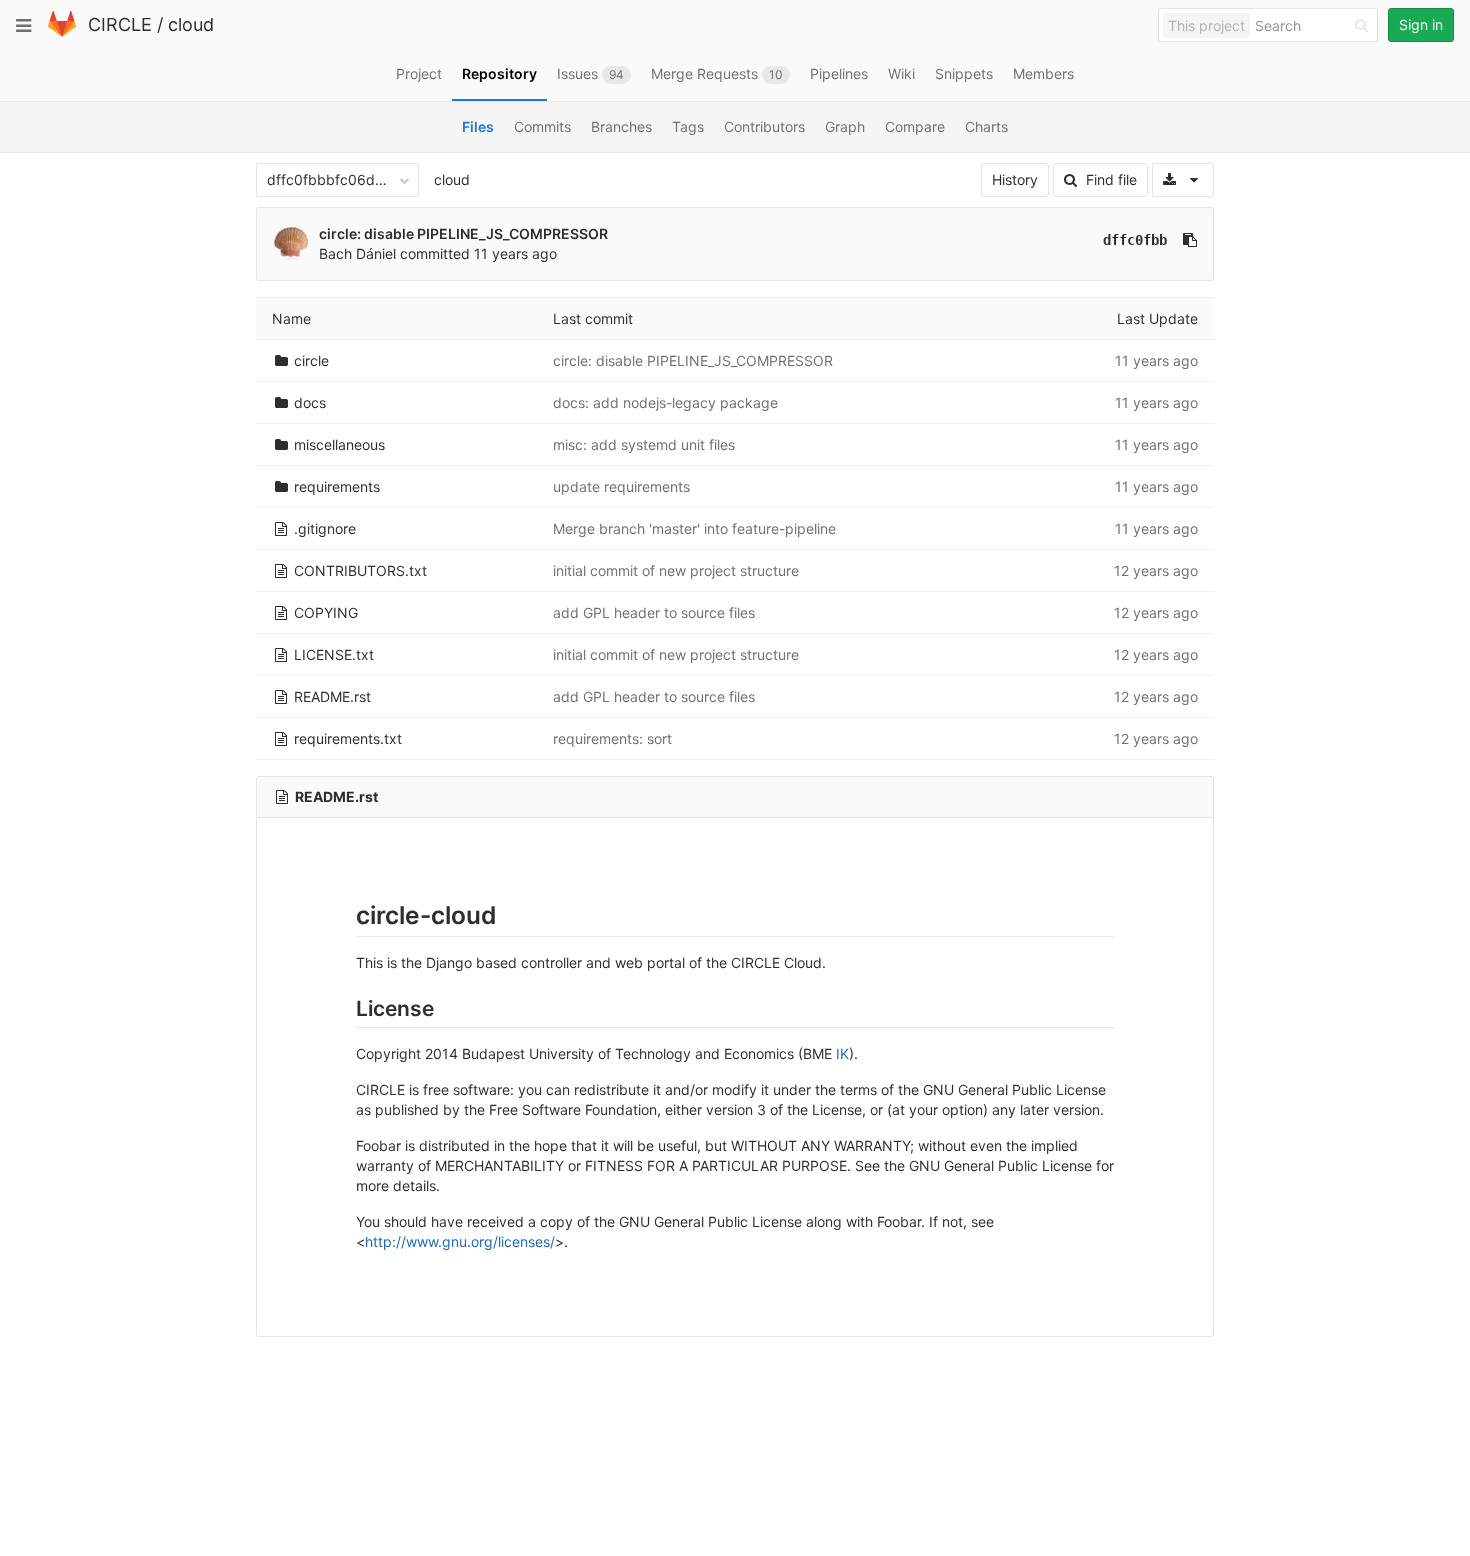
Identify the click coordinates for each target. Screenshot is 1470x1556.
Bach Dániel (357, 253)
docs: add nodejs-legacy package (665, 402)
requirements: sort (612, 738)
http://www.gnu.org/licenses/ (460, 1241)
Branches (621, 126)
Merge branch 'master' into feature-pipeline (694, 528)
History (1015, 179)
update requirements (621, 486)
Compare (915, 126)
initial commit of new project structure (676, 570)
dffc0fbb (1135, 240)
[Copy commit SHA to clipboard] (1190, 240)
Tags (688, 126)
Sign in (1421, 24)
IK (842, 1053)
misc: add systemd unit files (644, 444)
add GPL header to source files (654, 612)
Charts (986, 126)
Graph (845, 126)
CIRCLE (120, 24)
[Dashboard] (62, 32)
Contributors (764, 126)
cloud (191, 24)
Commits (542, 126)
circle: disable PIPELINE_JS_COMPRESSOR (463, 233)
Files (478, 126)
